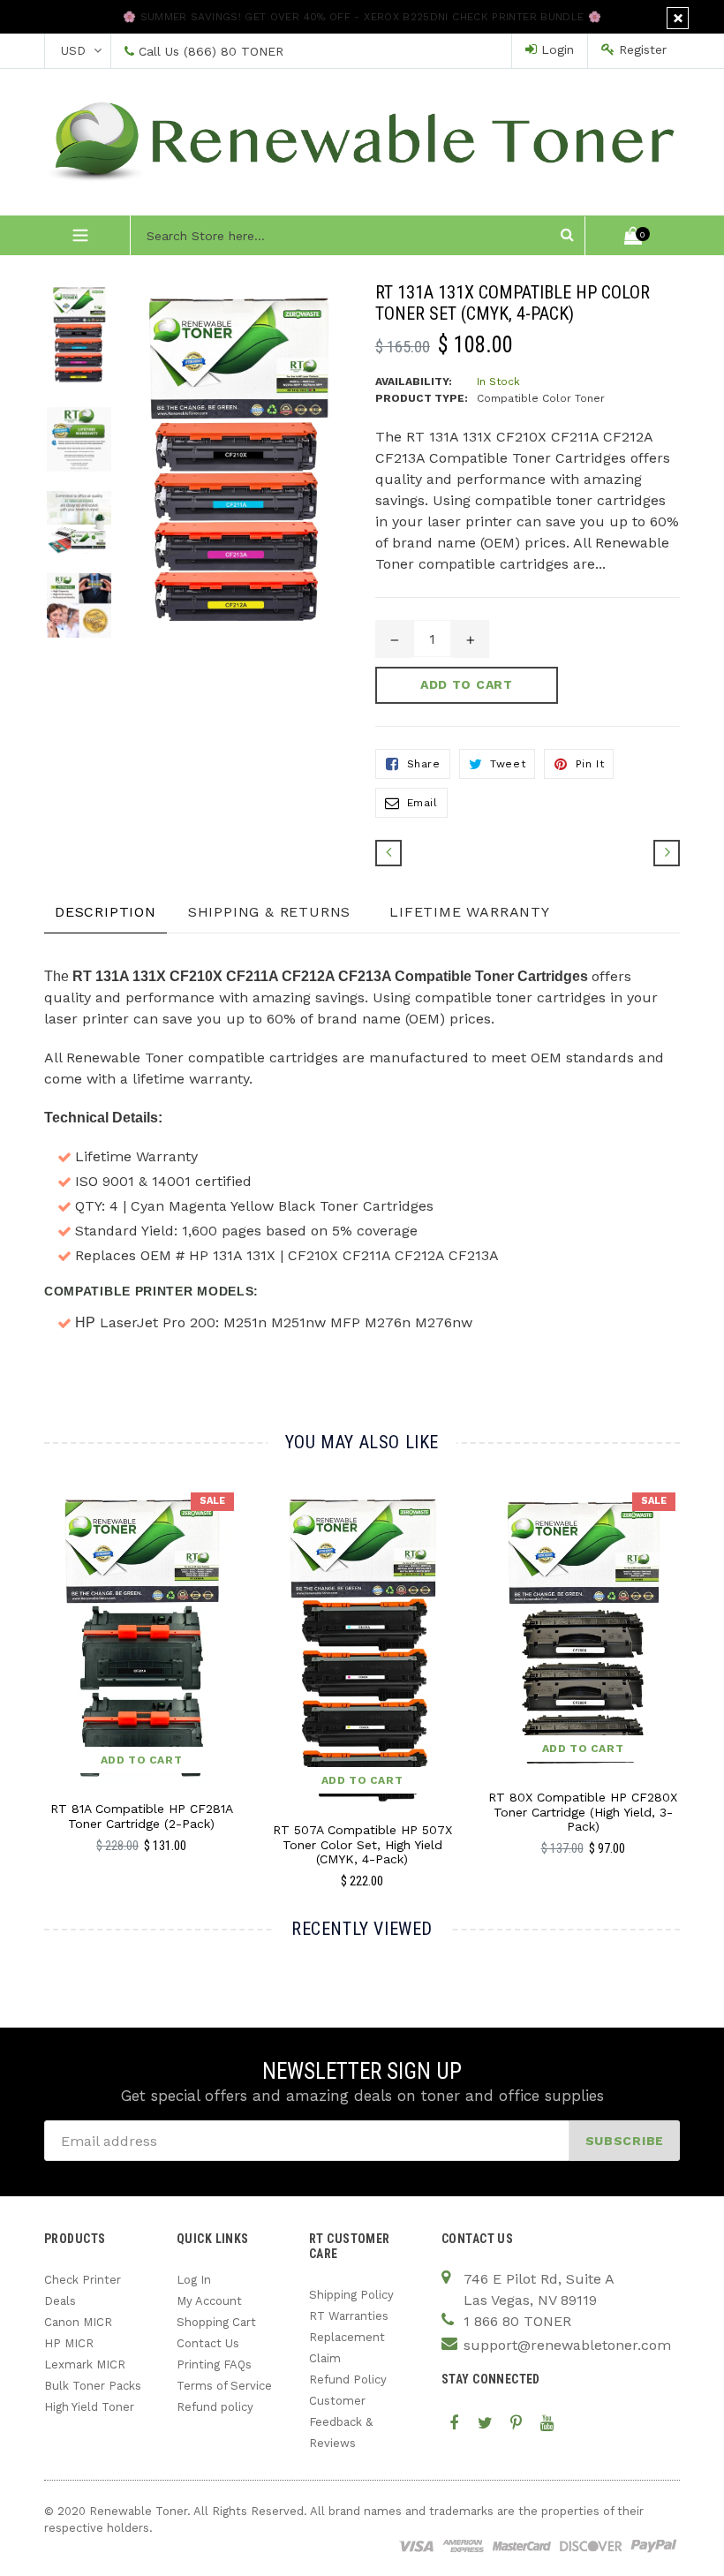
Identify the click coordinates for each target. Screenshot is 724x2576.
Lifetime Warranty (470, 912)
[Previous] (388, 853)
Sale (212, 1501)
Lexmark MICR (85, 2364)
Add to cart (142, 1760)
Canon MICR (78, 2322)
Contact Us (208, 2343)
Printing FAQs (214, 2364)
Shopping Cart (216, 2322)
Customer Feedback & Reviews (341, 2422)
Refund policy (215, 2407)
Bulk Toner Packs (93, 2386)
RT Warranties (349, 2316)
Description (106, 912)
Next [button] (672, 1655)
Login (555, 49)
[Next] (667, 853)
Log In (194, 2280)
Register (641, 49)
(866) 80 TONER (234, 51)
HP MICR (69, 2343)
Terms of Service (224, 2386)
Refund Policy (348, 2380)
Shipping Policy (351, 2295)
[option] (66, 344)
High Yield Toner (89, 2407)
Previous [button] (45, 1655)
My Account (209, 2301)
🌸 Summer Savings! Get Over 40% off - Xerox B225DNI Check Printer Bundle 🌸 (362, 17)
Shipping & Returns (269, 912)
